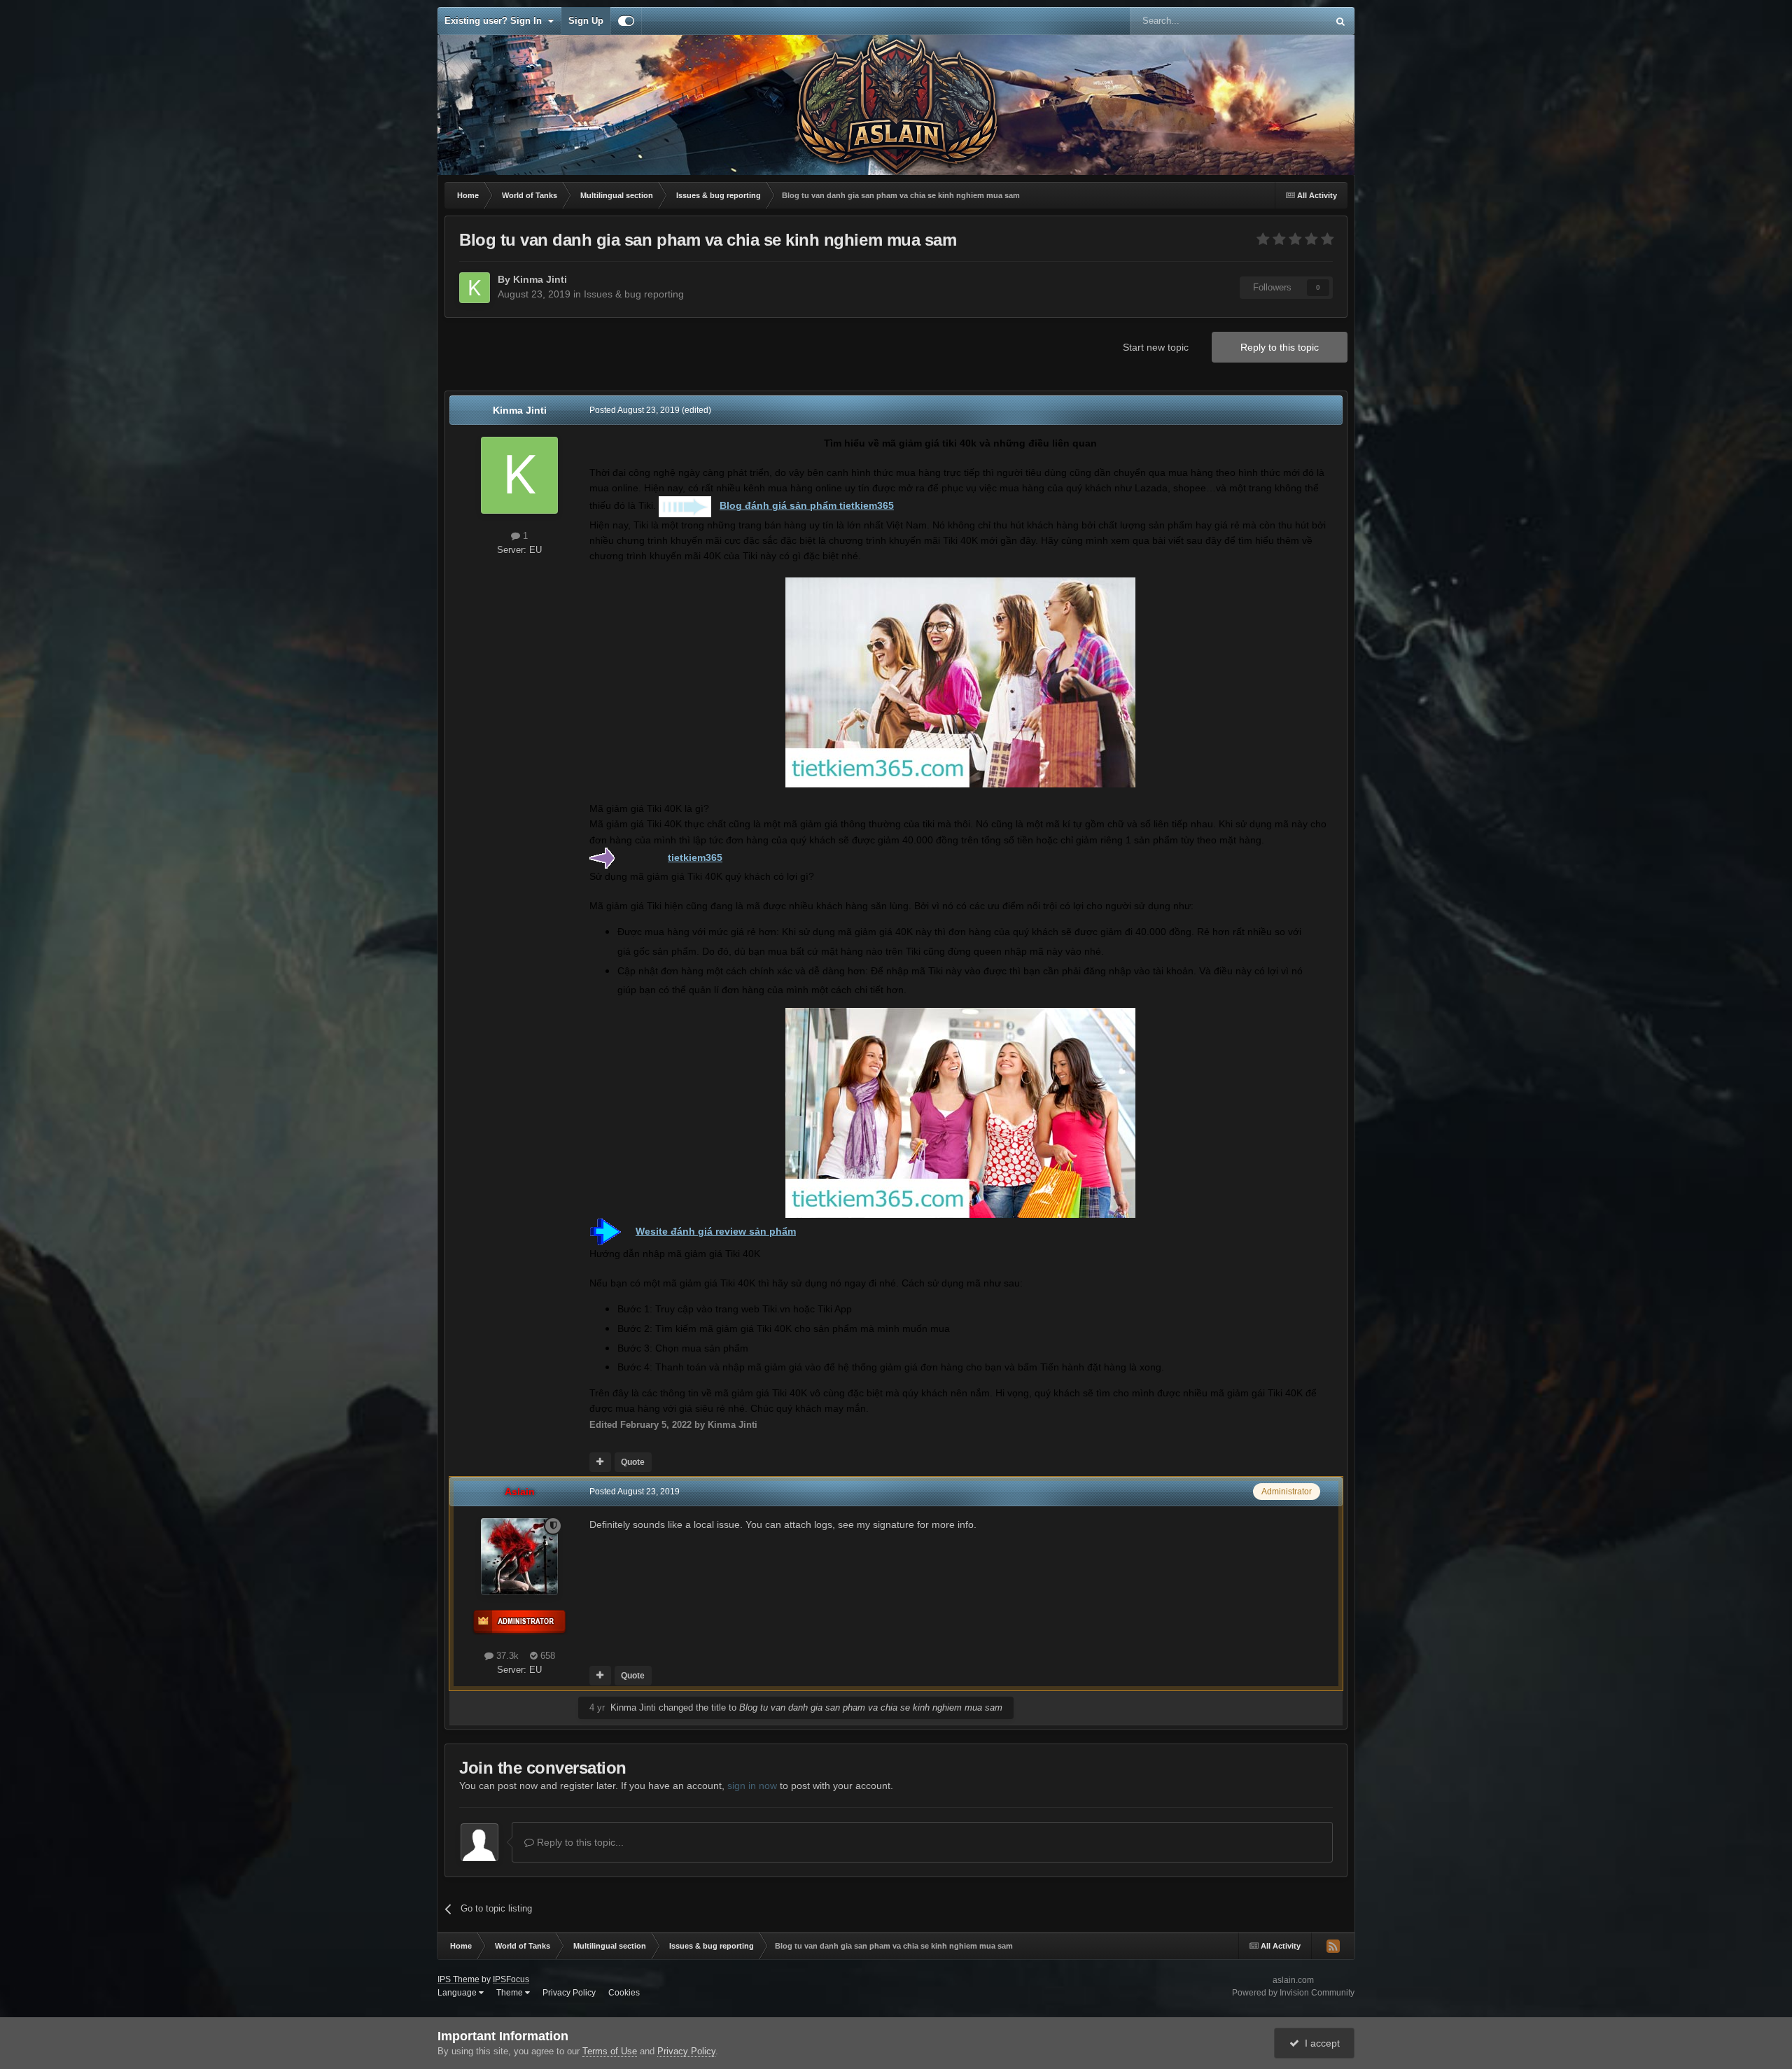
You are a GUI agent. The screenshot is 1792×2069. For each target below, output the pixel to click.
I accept (1319, 2043)
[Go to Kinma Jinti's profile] (475, 288)
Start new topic (1156, 347)
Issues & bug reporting (634, 294)
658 (546, 1656)
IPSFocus (511, 1979)
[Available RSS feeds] (1333, 1946)
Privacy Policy (569, 1993)
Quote (633, 1462)
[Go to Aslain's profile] (519, 1557)
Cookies (624, 1993)
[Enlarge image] (685, 505)
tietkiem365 (695, 857)
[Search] (1340, 21)
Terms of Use (610, 2051)
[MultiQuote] (600, 1462)
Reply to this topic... (579, 1842)
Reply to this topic (1280, 347)
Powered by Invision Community (1293, 1993)
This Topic (1288, 21)
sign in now (752, 1786)
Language (458, 1993)
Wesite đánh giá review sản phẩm (716, 1231)
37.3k (506, 1656)
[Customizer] (626, 21)
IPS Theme (458, 1979)
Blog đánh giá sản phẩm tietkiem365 (807, 505)
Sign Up (586, 21)
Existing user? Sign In (496, 21)
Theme (511, 1993)
